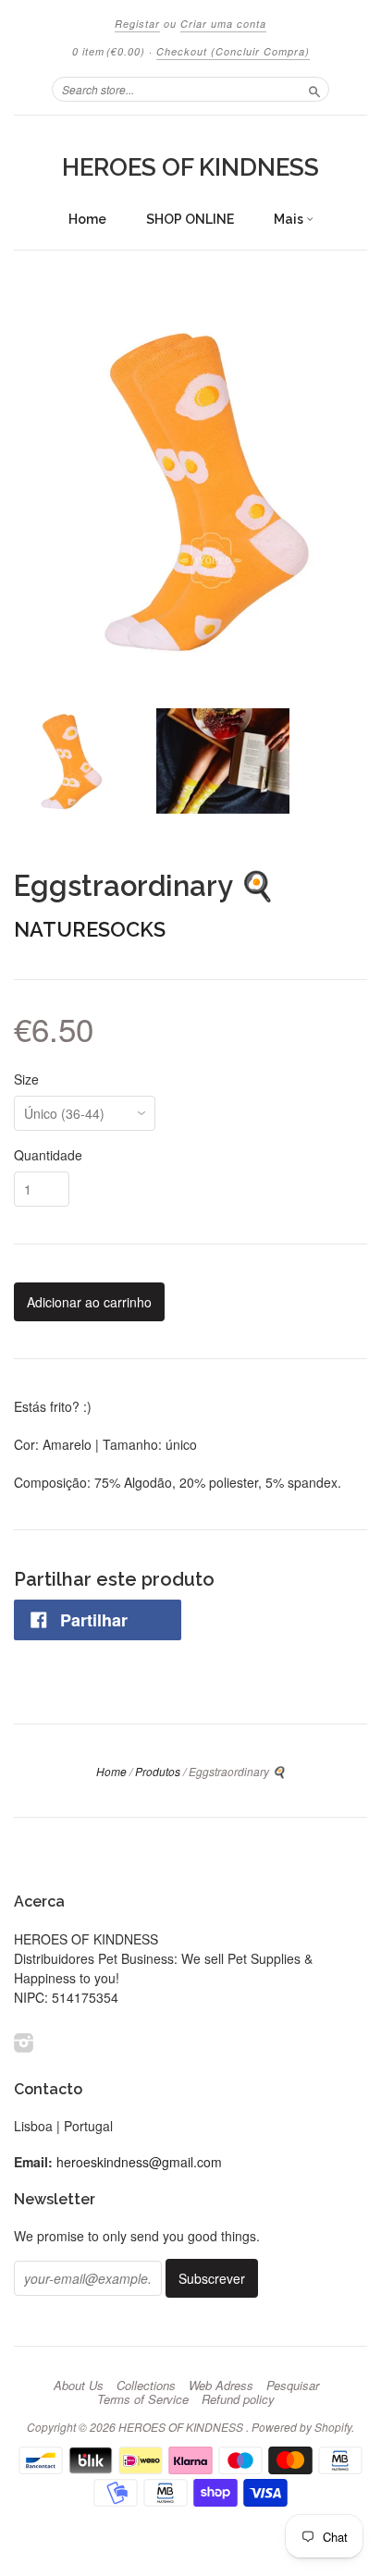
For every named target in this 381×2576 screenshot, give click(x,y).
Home (87, 219)
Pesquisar (293, 2386)
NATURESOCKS (90, 929)
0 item (109, 51)
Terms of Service (143, 2399)
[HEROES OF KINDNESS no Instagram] (24, 2042)
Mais (290, 219)
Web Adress (221, 2386)
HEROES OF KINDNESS (190, 167)
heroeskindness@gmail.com (139, 2162)
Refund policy (238, 2399)
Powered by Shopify (301, 2427)
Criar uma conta (223, 24)
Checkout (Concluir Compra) (233, 51)
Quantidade (48, 1155)
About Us (79, 2386)
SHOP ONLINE (190, 219)
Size (26, 1079)
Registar (137, 24)
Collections (146, 2386)
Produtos (158, 1771)
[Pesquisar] (314, 89)
